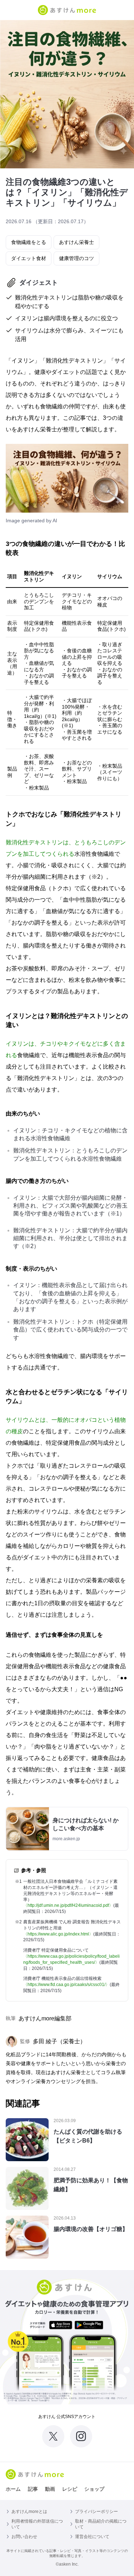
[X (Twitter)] (53, 2436)
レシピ (70, 2489)
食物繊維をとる (29, 242)
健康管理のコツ (76, 258)
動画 (50, 2489)
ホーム (13, 2489)
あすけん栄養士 (76, 242)
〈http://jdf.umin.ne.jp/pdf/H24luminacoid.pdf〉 (68, 1905)
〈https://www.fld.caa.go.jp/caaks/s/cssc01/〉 (66, 1985)
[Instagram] (81, 2436)
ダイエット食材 (29, 258)
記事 (33, 2489)
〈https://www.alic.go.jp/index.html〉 (58, 1934)
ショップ (94, 2489)
